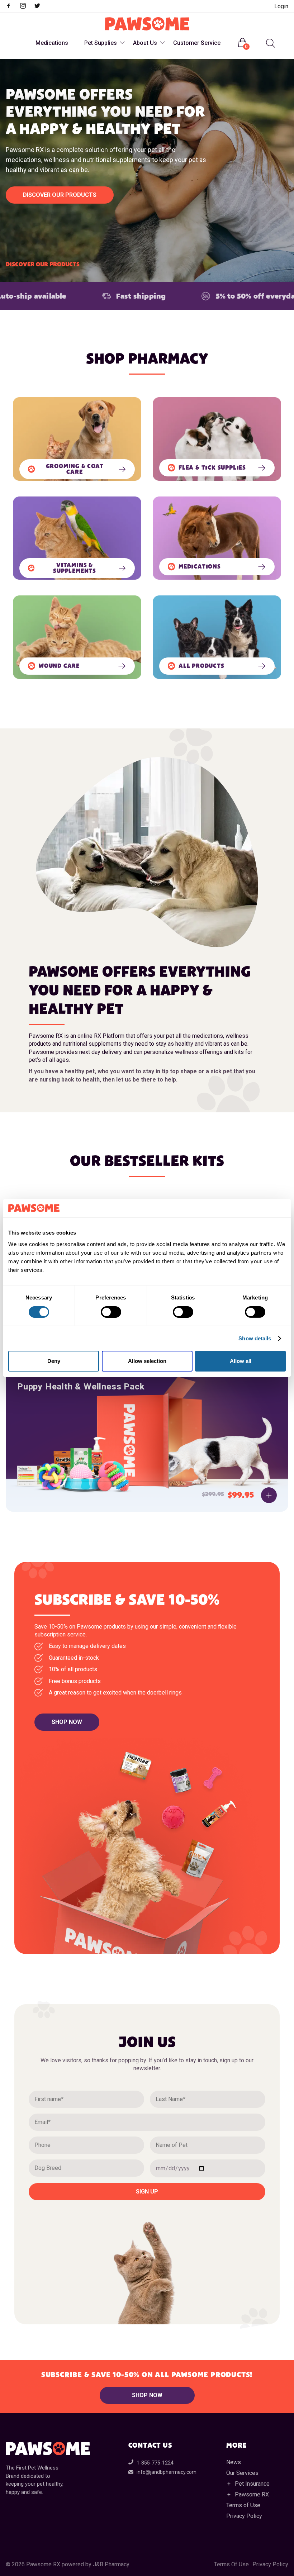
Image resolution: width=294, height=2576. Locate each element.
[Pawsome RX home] (147, 24)
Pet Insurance (252, 2484)
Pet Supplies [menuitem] (101, 43)
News (234, 2462)
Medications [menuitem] (52, 43)
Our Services (242, 2473)
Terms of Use (243, 2505)
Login (281, 6)
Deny (54, 1361)
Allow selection (147, 1361)
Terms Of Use (231, 2565)
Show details (255, 1338)
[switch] (111, 1312)
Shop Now (67, 1722)
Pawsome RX (252, 2494)
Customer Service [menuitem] (197, 43)
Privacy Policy (244, 2516)
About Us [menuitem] (145, 43)
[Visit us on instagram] (27, 7)
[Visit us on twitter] (41, 7)
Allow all (241, 1361)
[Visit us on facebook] (12, 7)
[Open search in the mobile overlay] (270, 43)
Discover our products (60, 195)
